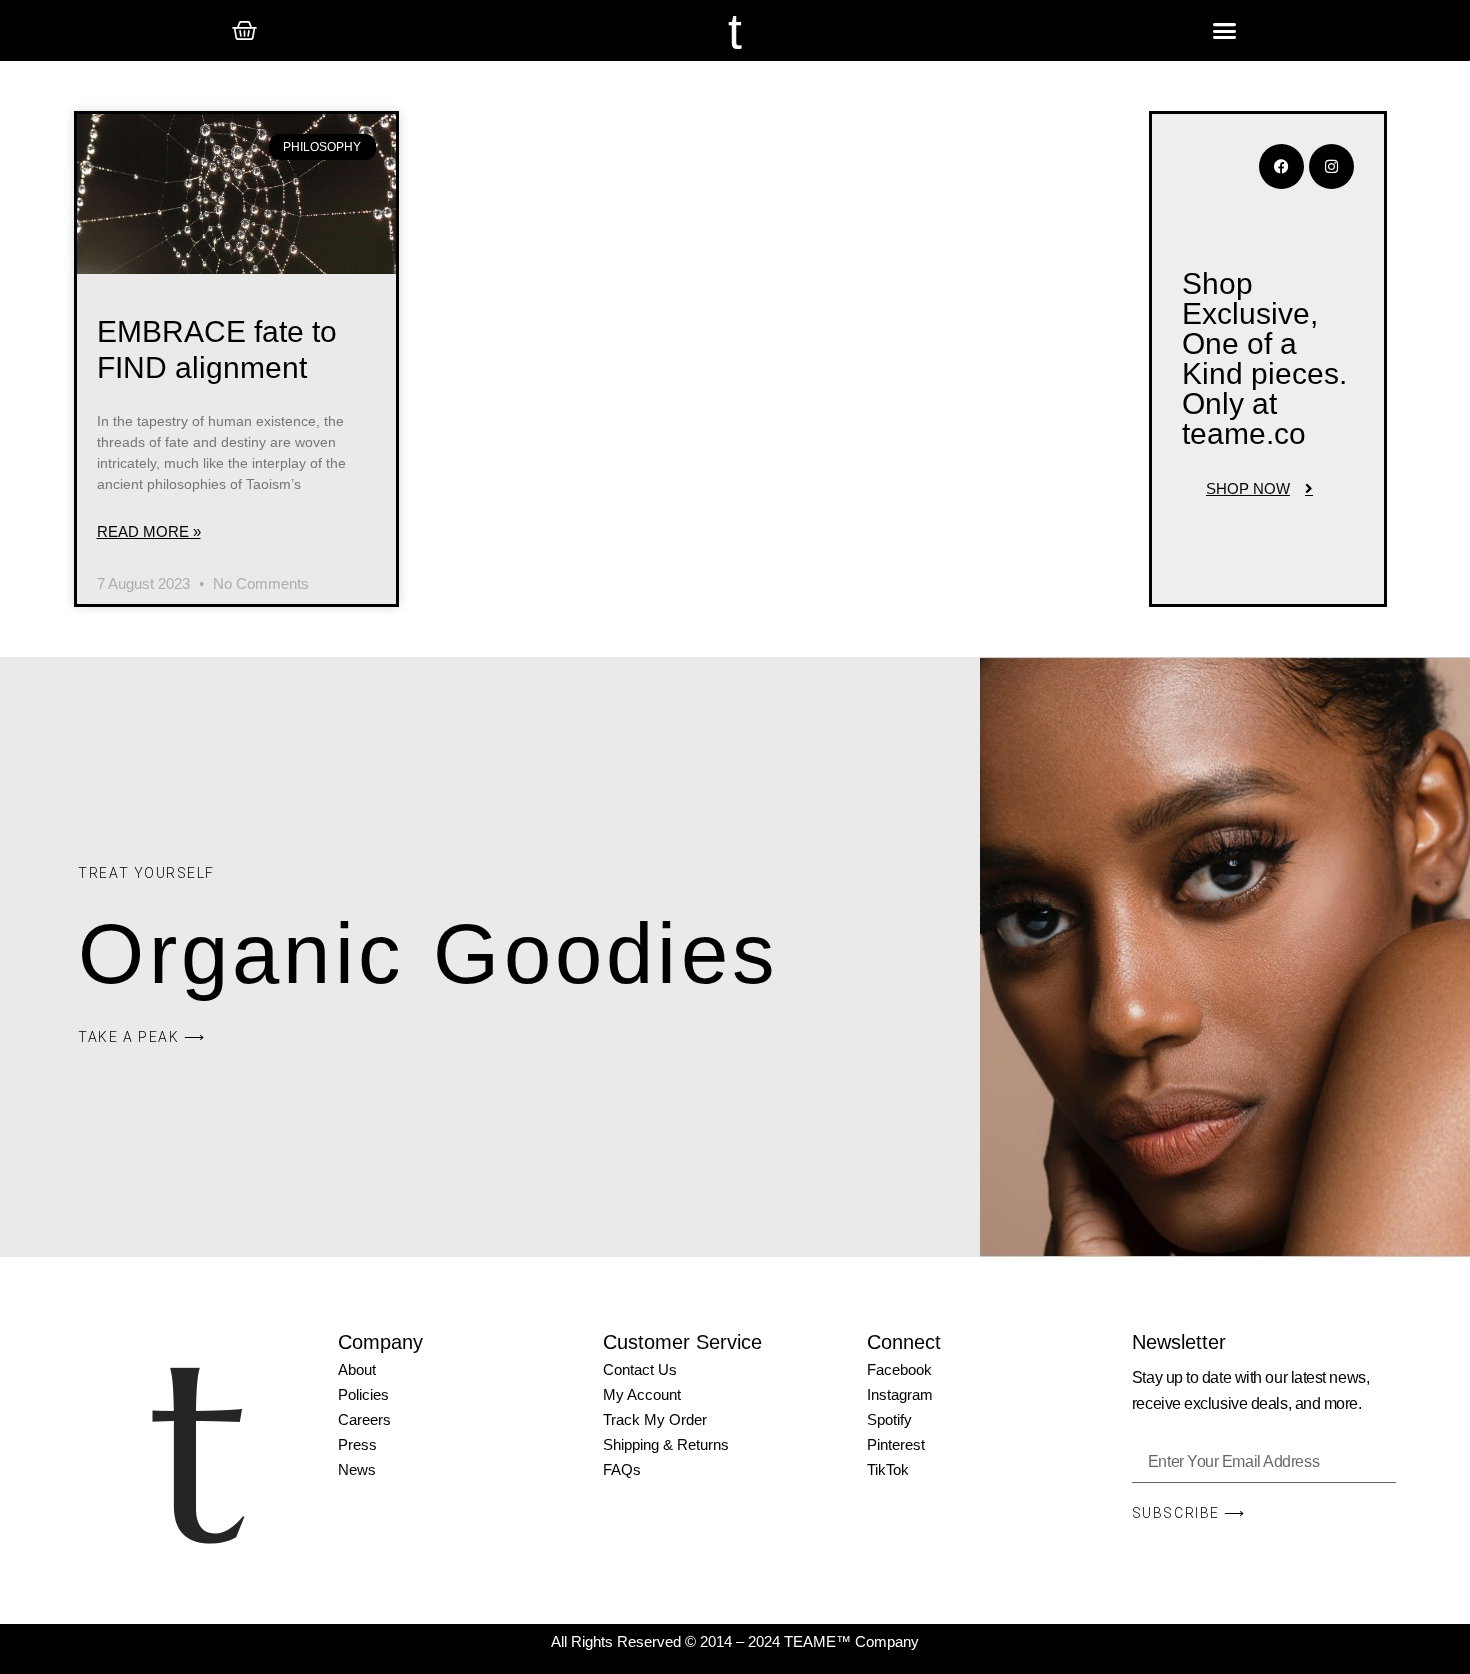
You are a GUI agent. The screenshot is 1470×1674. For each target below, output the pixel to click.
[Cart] (244, 30)
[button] (1225, 31)
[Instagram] (1331, 166)
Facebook (899, 1369)
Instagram (900, 1394)
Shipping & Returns (666, 1444)
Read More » (149, 531)
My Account (642, 1394)
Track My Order (655, 1419)
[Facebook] (1281, 166)
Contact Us (640, 1369)
